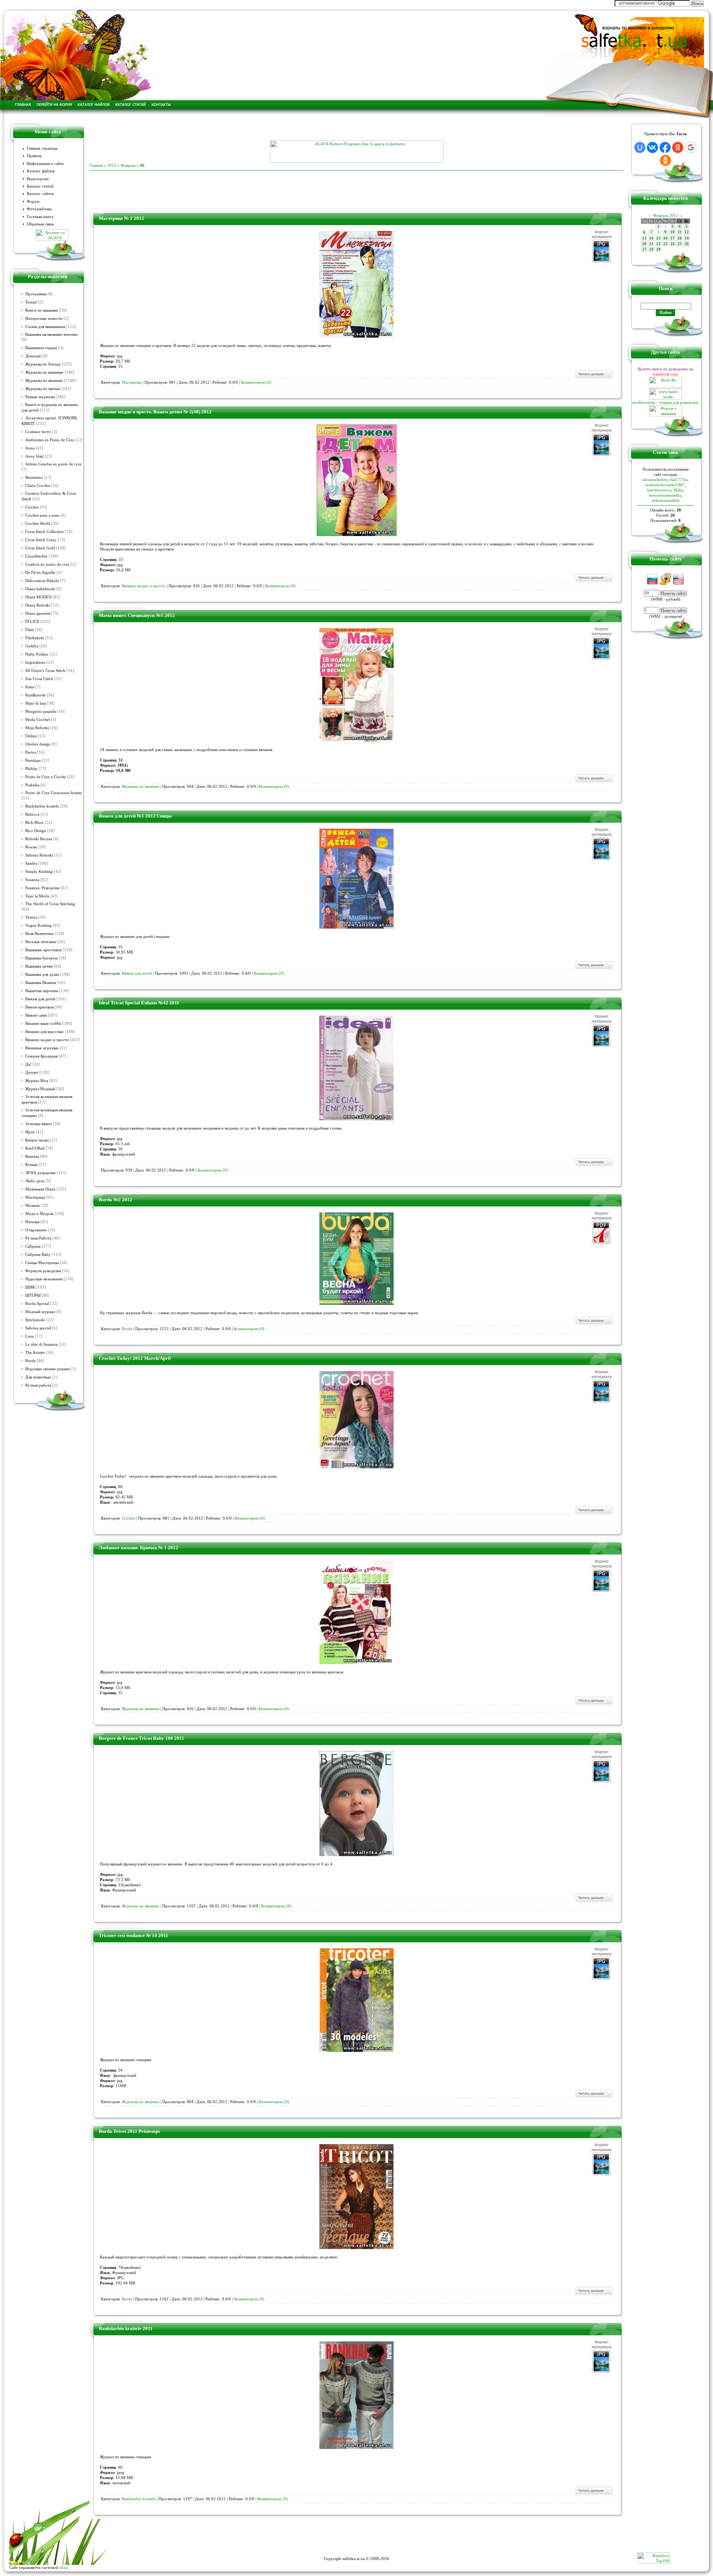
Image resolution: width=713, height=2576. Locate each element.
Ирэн (30, 1132)
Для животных (38, 1377)
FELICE (32, 622)
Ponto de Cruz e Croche (46, 777)
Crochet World (38, 524)
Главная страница (42, 148)
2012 (112, 165)
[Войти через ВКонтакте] (652, 147)
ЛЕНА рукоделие (40, 1173)
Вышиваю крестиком (43, 950)
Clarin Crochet (38, 486)
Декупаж (33, 356)
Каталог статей (40, 186)
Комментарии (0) (256, 382)
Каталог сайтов (40, 194)
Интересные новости (44, 319)
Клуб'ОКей (35, 1148)
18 (680, 238)
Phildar (31, 769)
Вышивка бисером (41, 958)
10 (673, 232)
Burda (30, 1361)
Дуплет (32, 1073)
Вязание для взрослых (45, 1032)
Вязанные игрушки (42, 1048)
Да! (28, 1064)
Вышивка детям (39, 966)
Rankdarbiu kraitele (42, 806)
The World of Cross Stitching (50, 904)
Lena (30, 1336)
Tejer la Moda (37, 896)
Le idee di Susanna (41, 1344)
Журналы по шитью (43, 389)
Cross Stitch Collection (45, 532)
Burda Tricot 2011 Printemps (129, 2131)
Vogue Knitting (38, 925)
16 (665, 238)
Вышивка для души (42, 974)
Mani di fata (36, 703)
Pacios (31, 752)
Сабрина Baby (38, 1255)
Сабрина (33, 1246)
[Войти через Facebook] (665, 147)
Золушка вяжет (39, 1124)
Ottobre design (38, 744)
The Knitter (35, 1353)
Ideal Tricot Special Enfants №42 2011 (139, 1003)
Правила (34, 156)
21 (651, 244)
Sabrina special (38, 1328)
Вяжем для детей (40, 999)
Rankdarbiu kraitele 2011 (126, 2328)
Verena (31, 917)
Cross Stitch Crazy (41, 540)
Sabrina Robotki (39, 855)
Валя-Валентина (39, 934)
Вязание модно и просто (47, 1040)
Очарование (36, 1230)
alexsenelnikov (655, 480)
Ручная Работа (38, 1238)
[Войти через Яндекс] (678, 147)
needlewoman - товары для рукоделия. (665, 402)
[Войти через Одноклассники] (665, 160)
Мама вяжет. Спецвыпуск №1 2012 (137, 615)
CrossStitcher (36, 556)
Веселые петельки (41, 942)
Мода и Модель (39, 1214)
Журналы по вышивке (44, 372)
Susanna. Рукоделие (43, 888)
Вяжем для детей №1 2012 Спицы (135, 816)
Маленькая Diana (40, 1189)
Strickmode (35, 1320)
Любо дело (35, 1181)
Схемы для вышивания (45, 327)
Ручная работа (38, 1385)
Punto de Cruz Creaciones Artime (54, 793)
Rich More (34, 823)
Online (31, 736)
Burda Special (37, 1304)
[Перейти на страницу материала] (356, 336)
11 (680, 232)
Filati (30, 630)
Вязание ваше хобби (43, 1024)
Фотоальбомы (39, 209)
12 (687, 232)
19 (687, 238)
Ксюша (31, 1165)
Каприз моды (37, 1140)
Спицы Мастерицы (42, 1263)
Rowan (31, 847)
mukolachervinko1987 (665, 485)
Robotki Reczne (39, 839)
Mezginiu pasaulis (41, 712)
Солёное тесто (38, 432)
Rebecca (32, 814)
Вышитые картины (42, 991)
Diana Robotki (38, 605)
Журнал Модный (40, 1089)
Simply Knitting (39, 872)
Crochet (32, 507)
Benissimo (34, 477)
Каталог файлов (41, 171)
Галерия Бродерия (41, 1056)
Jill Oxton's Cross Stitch (45, 671)
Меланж (32, 1206)
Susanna (32, 880)
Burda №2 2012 (115, 1200)
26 (687, 244)
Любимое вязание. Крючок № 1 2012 (139, 1548)
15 (658, 238)
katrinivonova (659, 490)
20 (644, 244)
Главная (96, 165)
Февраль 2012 (666, 215)
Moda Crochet (38, 720)
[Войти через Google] (691, 147)
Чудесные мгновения (44, 1279)
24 (673, 244)
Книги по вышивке (42, 310)
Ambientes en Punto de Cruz (50, 440)
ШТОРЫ (33, 1295)
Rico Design (36, 831)
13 (644, 238)
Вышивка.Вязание (41, 983)
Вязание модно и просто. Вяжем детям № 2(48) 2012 (155, 412)
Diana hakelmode (40, 589)
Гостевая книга (40, 217)
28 (651, 249)
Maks (678, 490)
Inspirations (35, 662)
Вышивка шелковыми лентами (51, 334)
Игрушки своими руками (48, 1369)
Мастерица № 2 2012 (121, 218)
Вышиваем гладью (41, 348)
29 (658, 249)
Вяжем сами (36, 1015)
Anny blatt (34, 456)
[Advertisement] (356, 129)
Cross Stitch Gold (40, 548)
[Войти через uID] (640, 147)
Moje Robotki (37, 728)
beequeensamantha (665, 495)
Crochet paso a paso (42, 515)
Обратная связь (40, 224)
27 (644, 249)
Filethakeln (35, 638)
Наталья (32, 1222)
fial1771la (679, 480)
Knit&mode (35, 695)
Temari (31, 302)
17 (673, 238)
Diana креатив (38, 613)
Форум (33, 202)
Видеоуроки (38, 179)
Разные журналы (40, 397)
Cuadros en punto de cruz (47, 564)
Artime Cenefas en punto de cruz (53, 464)
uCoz (64, 2567)
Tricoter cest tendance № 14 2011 (134, 1935)
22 (658, 244)
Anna (30, 448)
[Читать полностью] (594, 377)
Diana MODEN (38, 597)
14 (651, 238)
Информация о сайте (45, 164)
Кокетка (32, 1157)
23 (665, 244)
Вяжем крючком (40, 1007)
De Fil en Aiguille (40, 573)
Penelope (33, 761)
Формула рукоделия (43, 1271)
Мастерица (35, 1197)
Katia (30, 687)
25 (680, 244)
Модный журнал (40, 1312)
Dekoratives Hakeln (42, 581)
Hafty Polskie (37, 654)
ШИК (30, 1287)
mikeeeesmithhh (666, 500)
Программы (36, 294)
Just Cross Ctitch (39, 679)
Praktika (32, 785)
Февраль (128, 165)
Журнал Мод (37, 1081)
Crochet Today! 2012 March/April (135, 1358)
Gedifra (32, 646)
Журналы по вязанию (44, 381)
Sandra (31, 863)
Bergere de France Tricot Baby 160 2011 (141, 1738)
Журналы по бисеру (43, 364)
